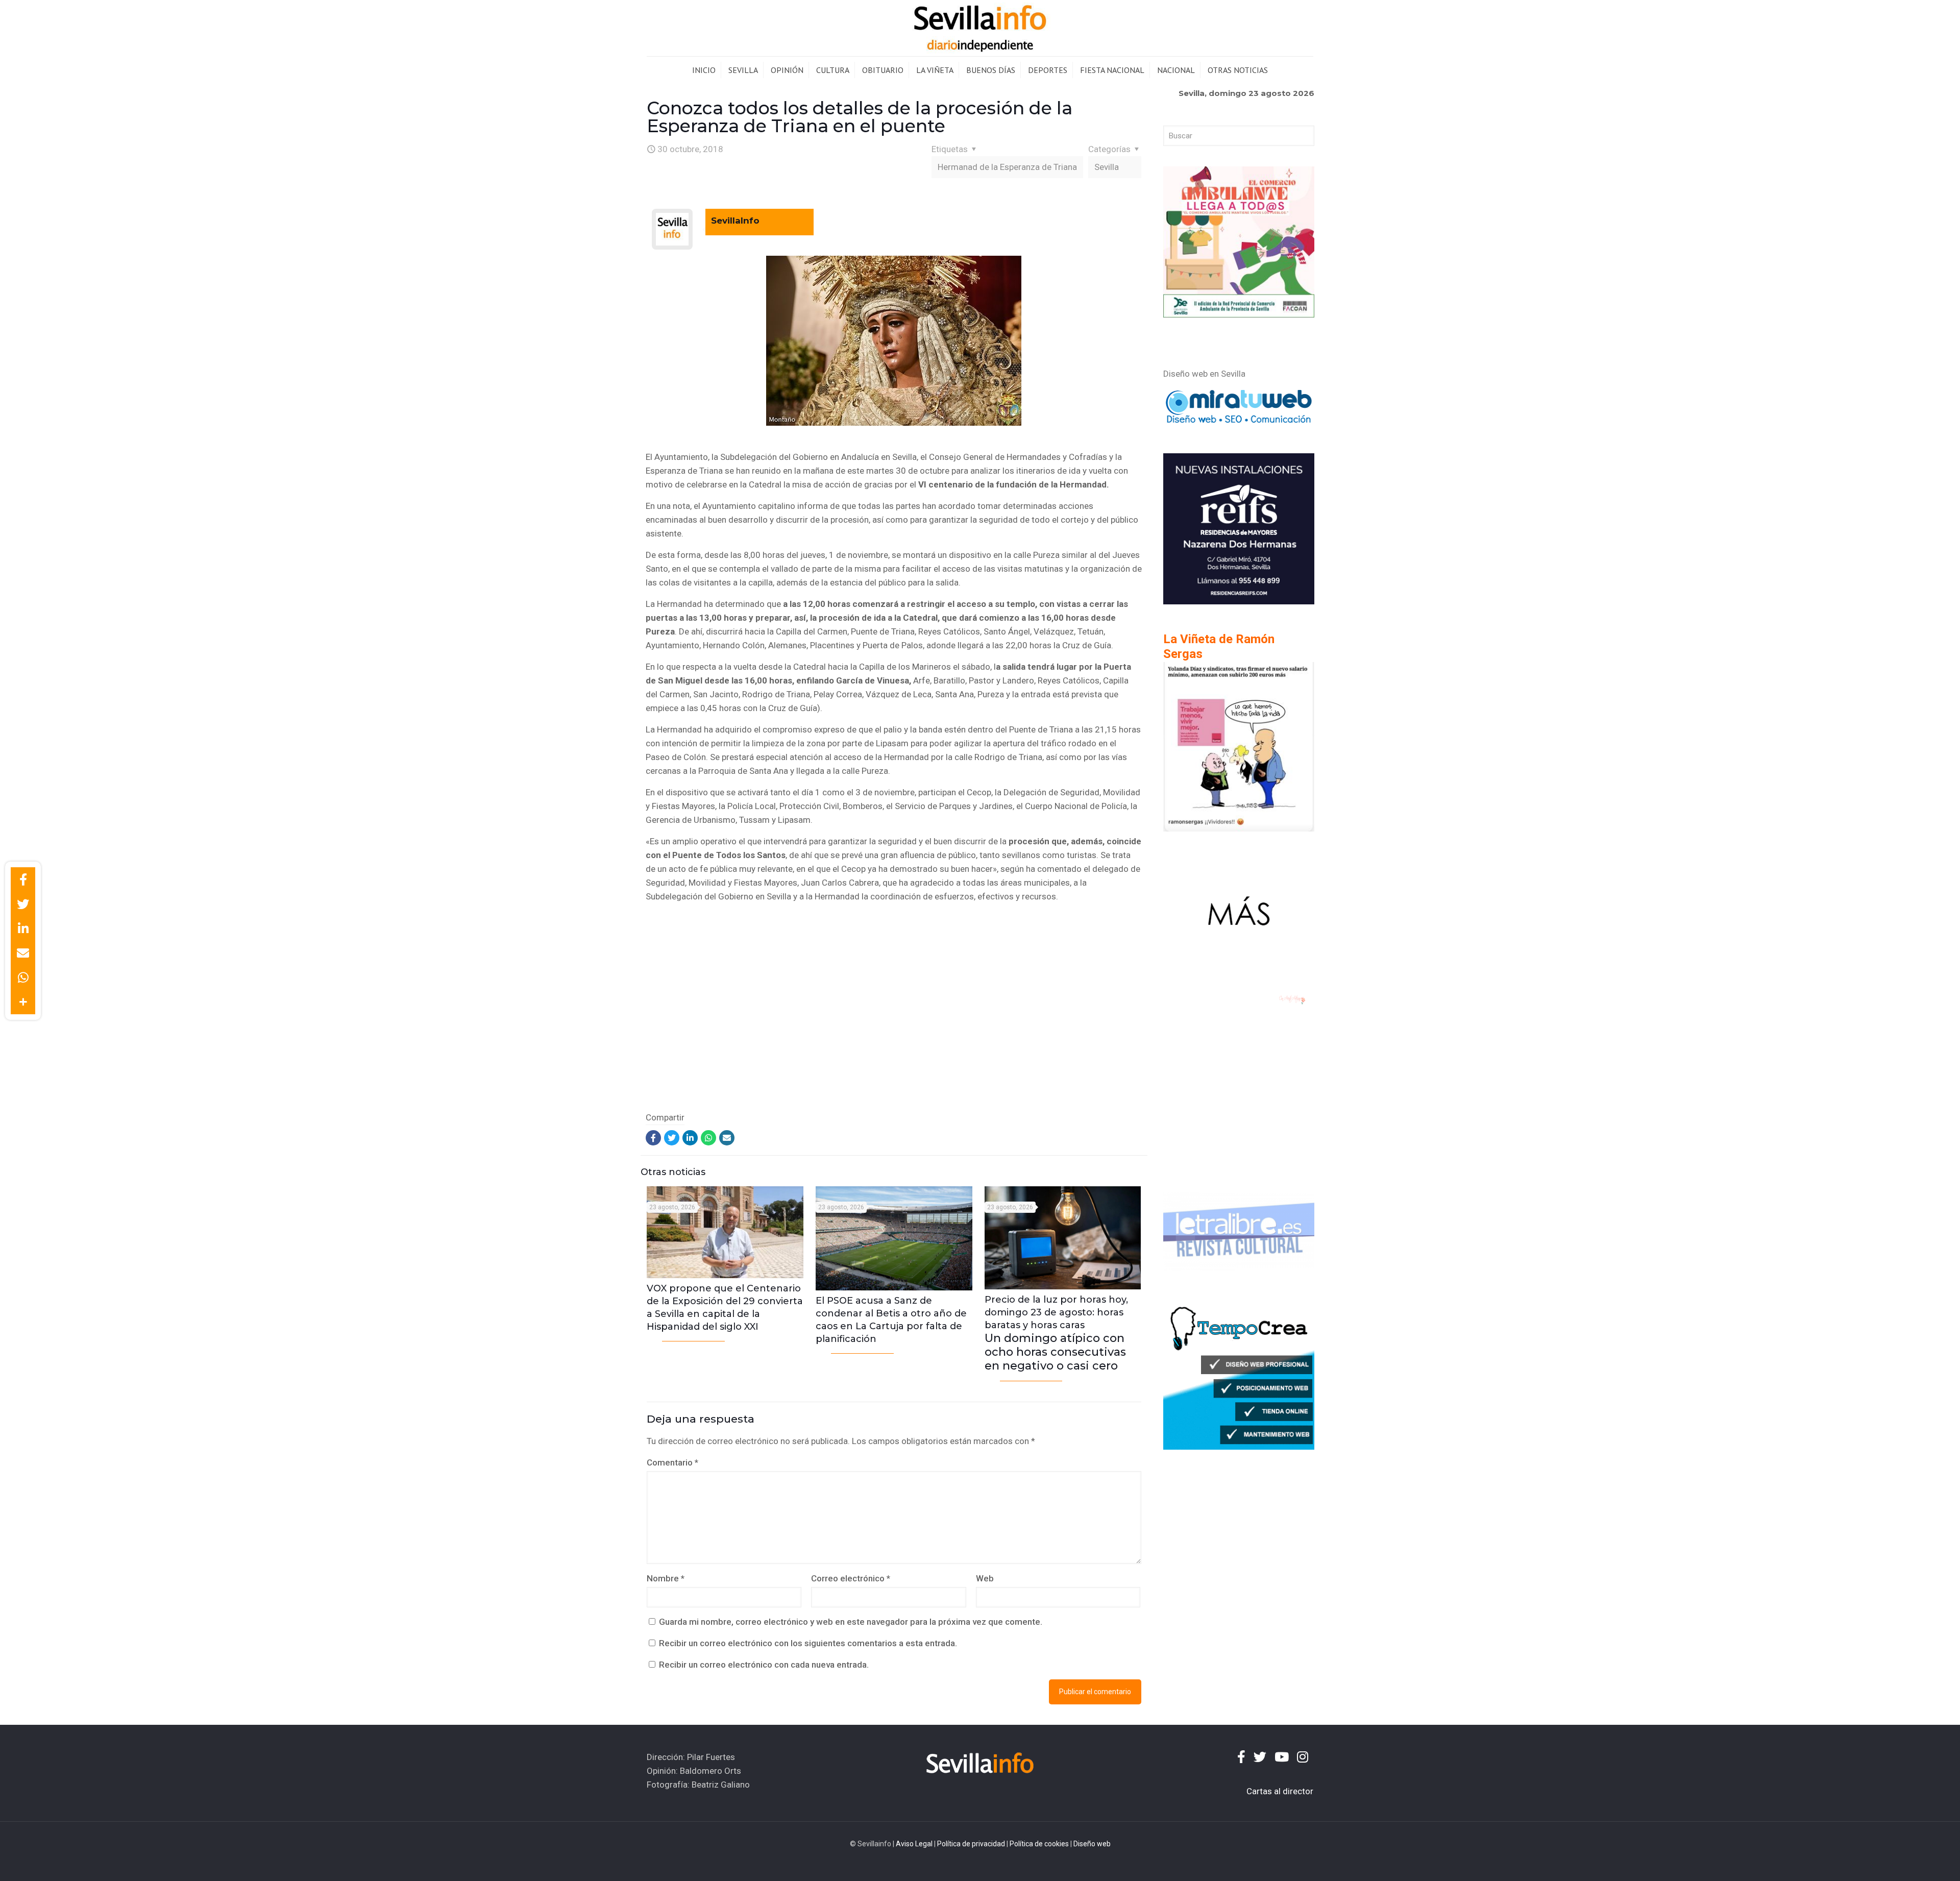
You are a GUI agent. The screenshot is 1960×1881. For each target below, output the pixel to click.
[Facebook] (653, 1138)
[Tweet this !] (23, 904)
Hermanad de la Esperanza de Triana (1007, 167)
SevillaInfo (735, 221)
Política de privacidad (971, 1844)
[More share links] (23, 1002)
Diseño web (1092, 1844)
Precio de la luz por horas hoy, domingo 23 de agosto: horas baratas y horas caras (1056, 1333)
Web (985, 1578)
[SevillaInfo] (980, 28)
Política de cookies (1039, 1844)
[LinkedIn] (690, 1138)
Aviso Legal (914, 1844)
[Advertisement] (894, 1018)
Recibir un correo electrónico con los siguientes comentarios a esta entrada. (808, 1643)
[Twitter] (672, 1138)
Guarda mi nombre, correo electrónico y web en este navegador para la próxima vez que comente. (851, 1622)
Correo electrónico (851, 1578)
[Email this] (23, 953)
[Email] (727, 1138)
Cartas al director (1280, 1791)
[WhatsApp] (708, 1138)
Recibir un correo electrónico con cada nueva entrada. (764, 1665)
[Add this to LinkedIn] (23, 929)
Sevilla (1107, 167)
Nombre (666, 1578)
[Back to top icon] (1911, 1860)
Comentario (672, 1462)
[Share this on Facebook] (23, 880)
